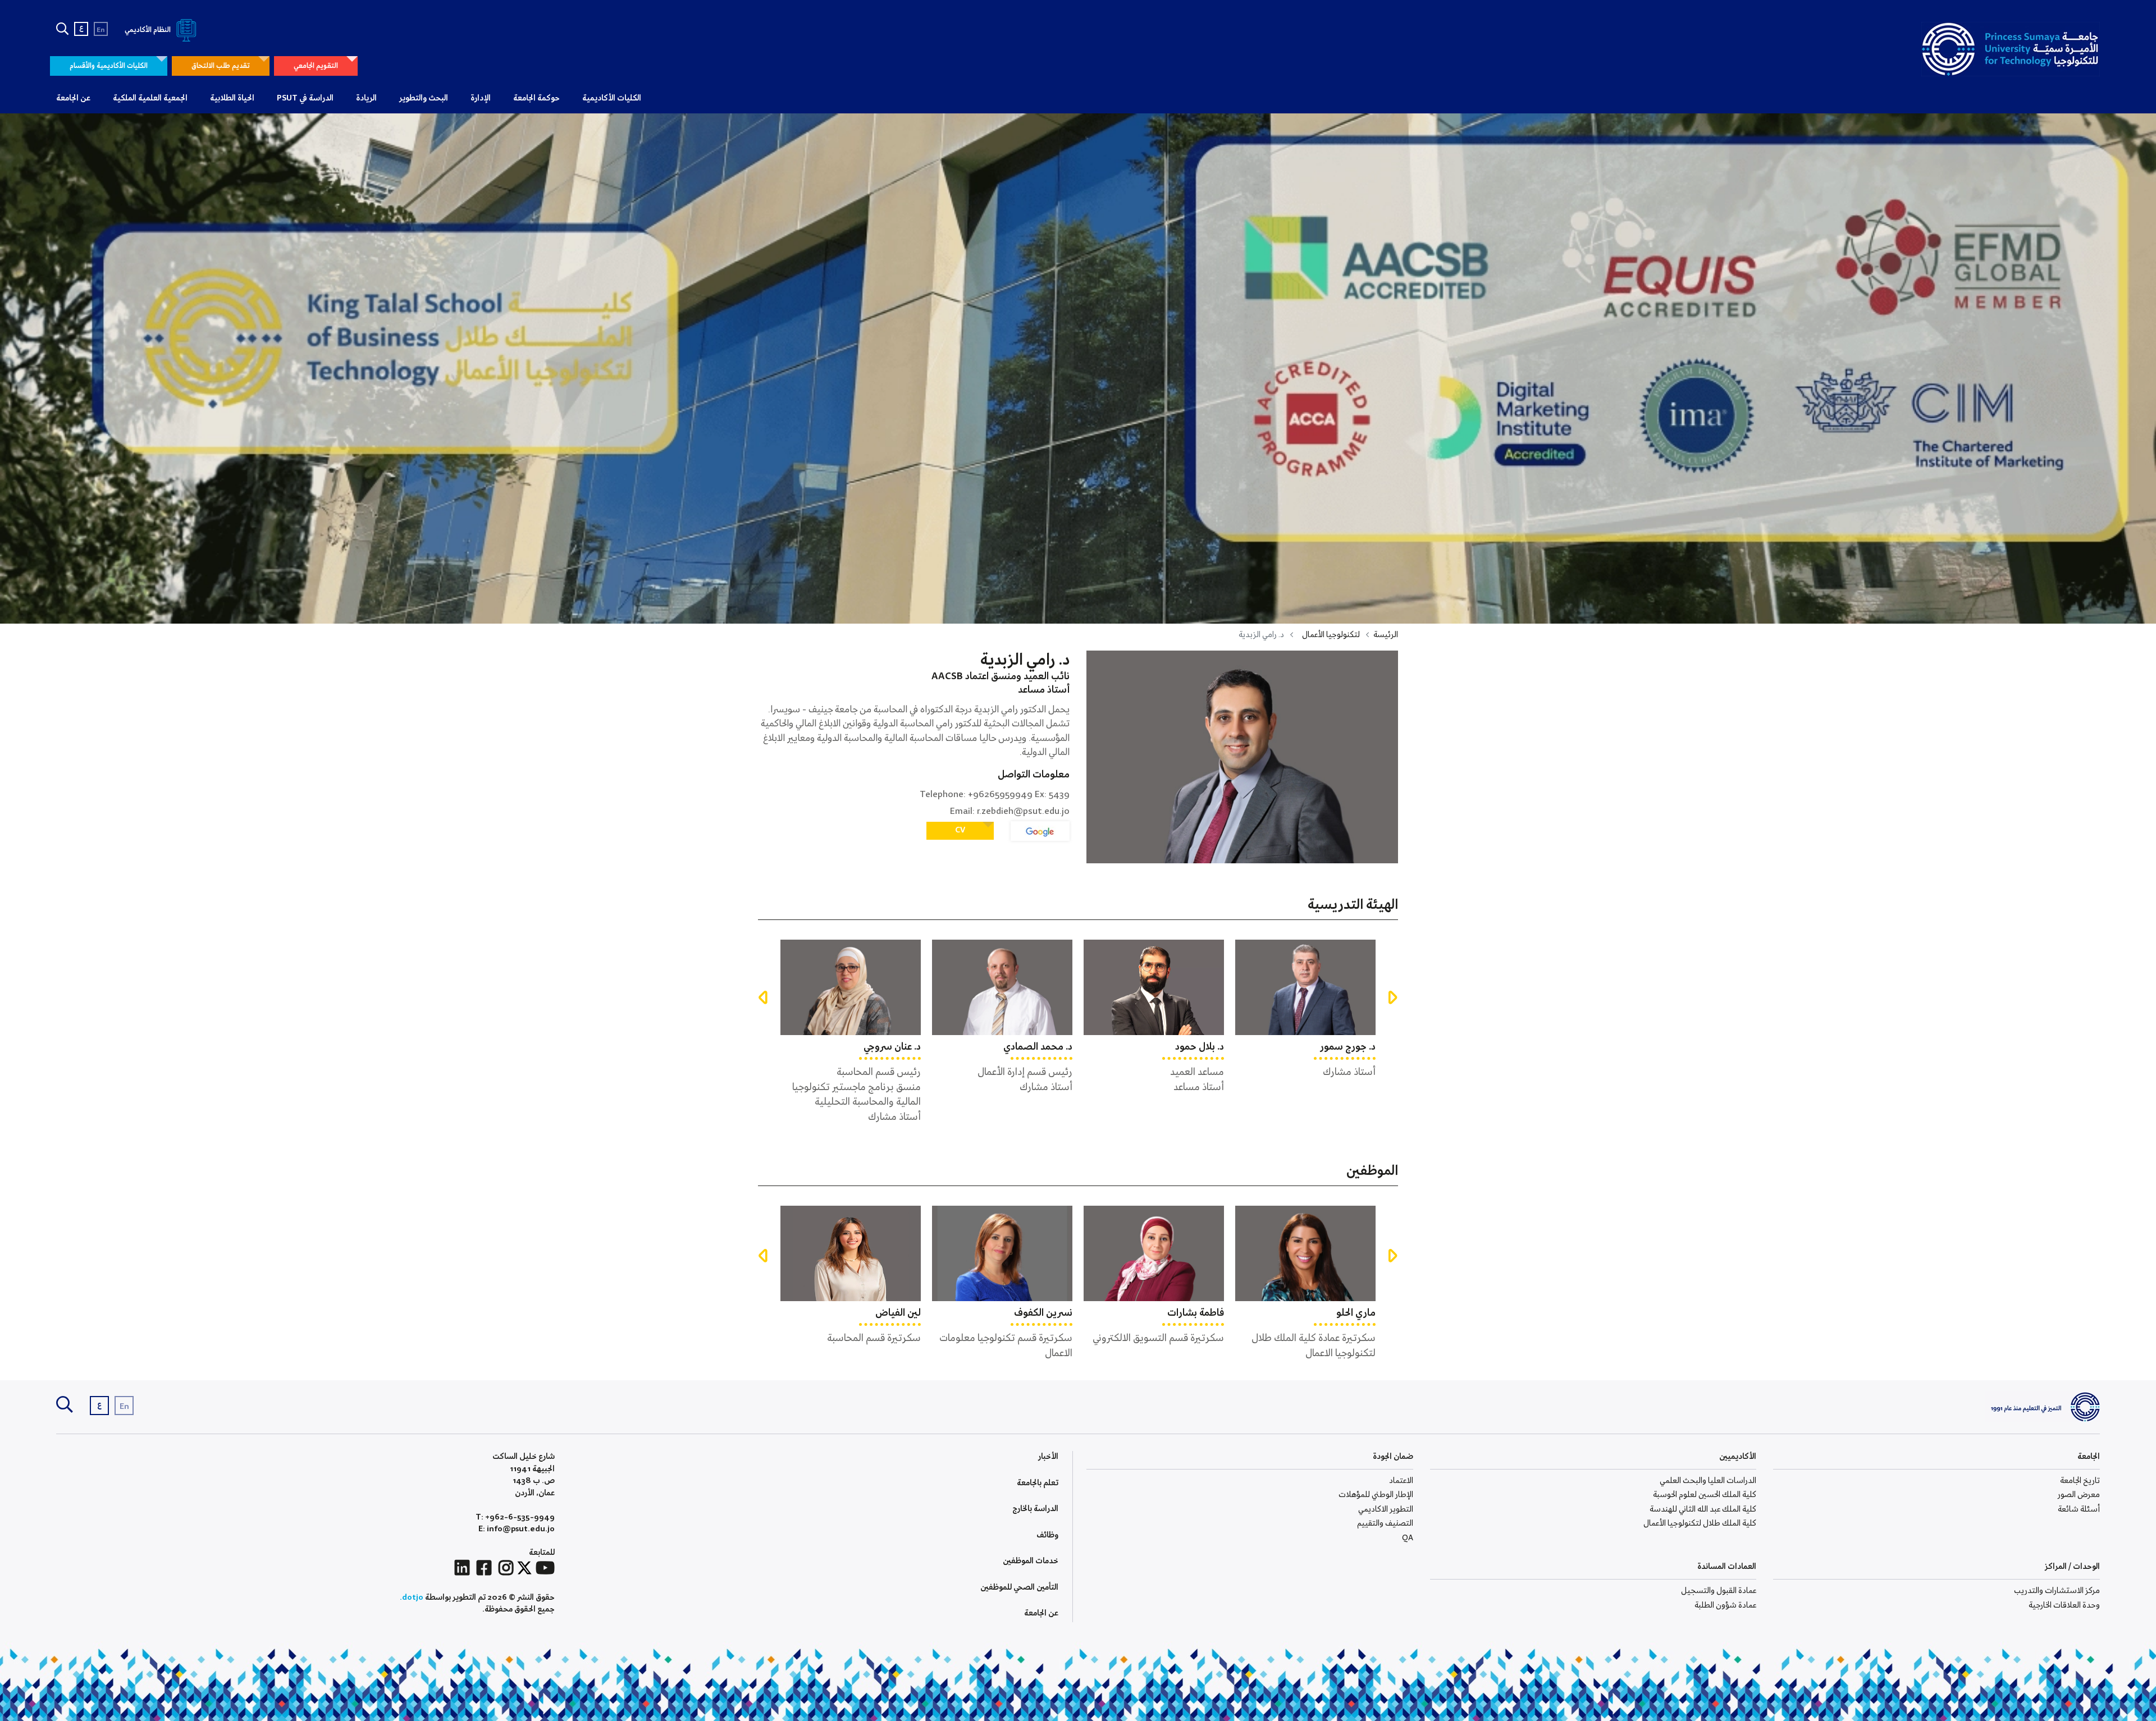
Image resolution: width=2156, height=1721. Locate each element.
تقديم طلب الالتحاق (221, 66)
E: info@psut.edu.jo (517, 1529)
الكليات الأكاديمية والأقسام (109, 66)
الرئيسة (1386, 635)
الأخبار (1048, 1457)
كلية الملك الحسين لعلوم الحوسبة (1705, 1495)
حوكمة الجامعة (536, 98)
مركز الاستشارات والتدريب (2057, 1591)
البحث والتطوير (424, 98)
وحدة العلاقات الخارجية (2064, 1605)
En (101, 30)
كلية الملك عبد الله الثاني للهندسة (1703, 1509)
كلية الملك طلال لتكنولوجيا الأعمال (1700, 1523)
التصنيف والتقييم (1385, 1523)
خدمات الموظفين (1031, 1561)
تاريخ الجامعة (2080, 1481)
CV (960, 830)
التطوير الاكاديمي (1386, 1509)
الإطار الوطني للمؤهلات (1376, 1495)
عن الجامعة (73, 98)
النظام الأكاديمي (149, 30)
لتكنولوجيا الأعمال (1331, 635)
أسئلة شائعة (2079, 1509)
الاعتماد (1401, 1481)
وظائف (1047, 1535)
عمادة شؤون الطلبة (1725, 1605)
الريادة (366, 98)
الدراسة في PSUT (305, 98)
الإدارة (481, 98)
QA (1408, 1538)
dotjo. (412, 1598)
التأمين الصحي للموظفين (1019, 1587)
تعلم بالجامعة (1038, 1483)
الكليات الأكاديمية (612, 98)
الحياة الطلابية (232, 98)
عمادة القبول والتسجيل (1719, 1591)
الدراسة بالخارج (1035, 1509)
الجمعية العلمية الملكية (150, 98)
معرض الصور (2079, 1495)
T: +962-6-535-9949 (515, 1518)
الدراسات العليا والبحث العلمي (1708, 1481)
